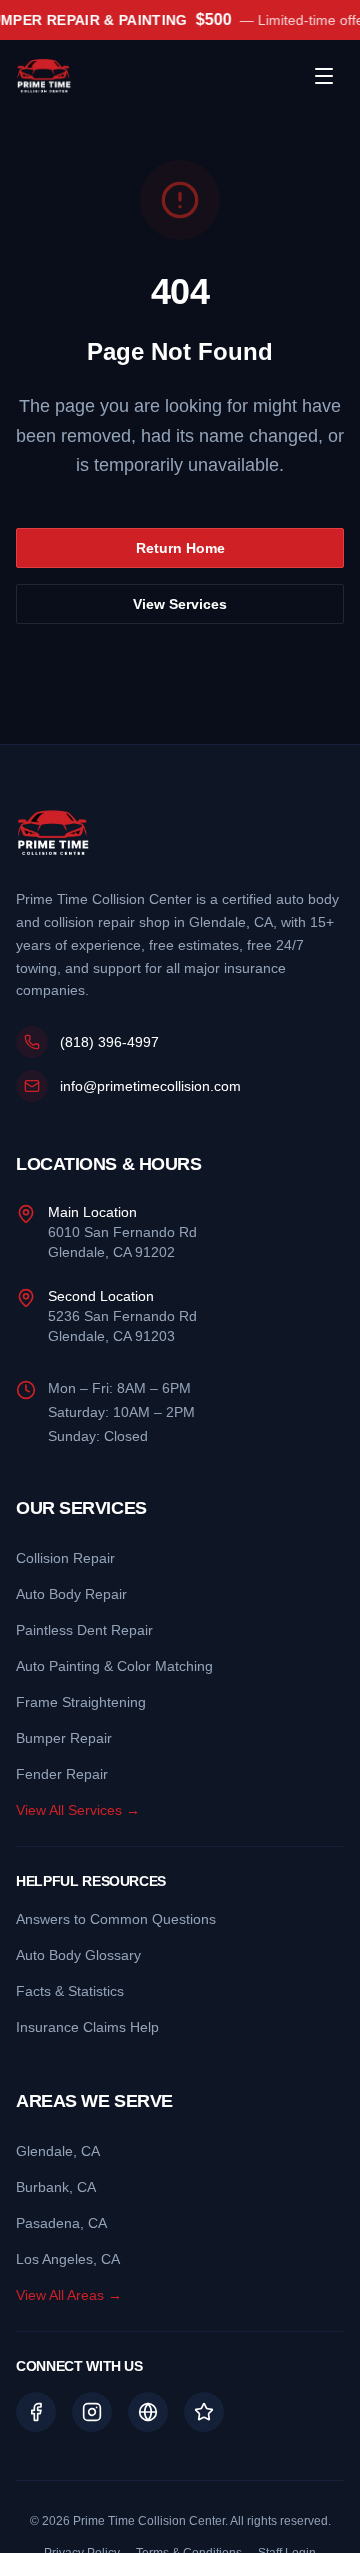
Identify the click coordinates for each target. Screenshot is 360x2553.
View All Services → (78, 1810)
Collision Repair (65, 1558)
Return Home (180, 548)
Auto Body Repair (71, 1594)
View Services (180, 604)
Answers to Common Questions (116, 1919)
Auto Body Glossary (78, 1955)
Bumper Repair (64, 1738)
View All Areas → (69, 2295)
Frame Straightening (81, 1702)
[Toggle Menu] (324, 76)
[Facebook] (36, 2412)
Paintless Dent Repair (84, 1630)
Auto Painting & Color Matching (114, 1666)
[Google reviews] (148, 2412)
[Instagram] (92, 2412)
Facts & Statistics (70, 1991)
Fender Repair (62, 1774)
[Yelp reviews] (204, 2412)
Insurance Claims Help (87, 2027)
